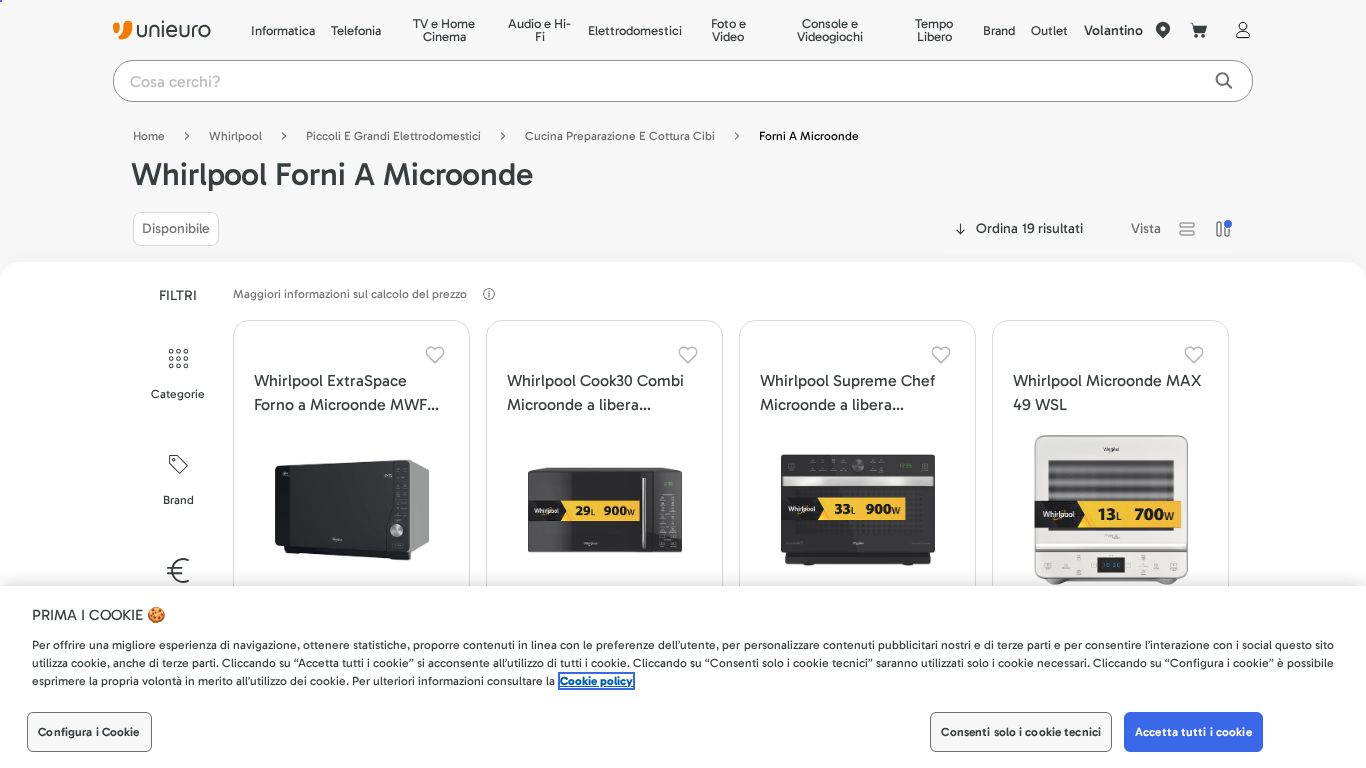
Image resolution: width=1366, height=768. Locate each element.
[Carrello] (1199, 30)
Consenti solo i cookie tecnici (1021, 732)
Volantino (1113, 30)
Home (149, 136)
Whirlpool (235, 136)
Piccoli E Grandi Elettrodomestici (393, 136)
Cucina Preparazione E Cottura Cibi (620, 136)
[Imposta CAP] (1163, 30)
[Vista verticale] (1223, 229)
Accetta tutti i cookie (1193, 732)
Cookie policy (596, 681)
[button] (1187, 229)
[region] (683, 677)
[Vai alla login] (1239, 30)
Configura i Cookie (88, 732)
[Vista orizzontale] (1187, 229)
